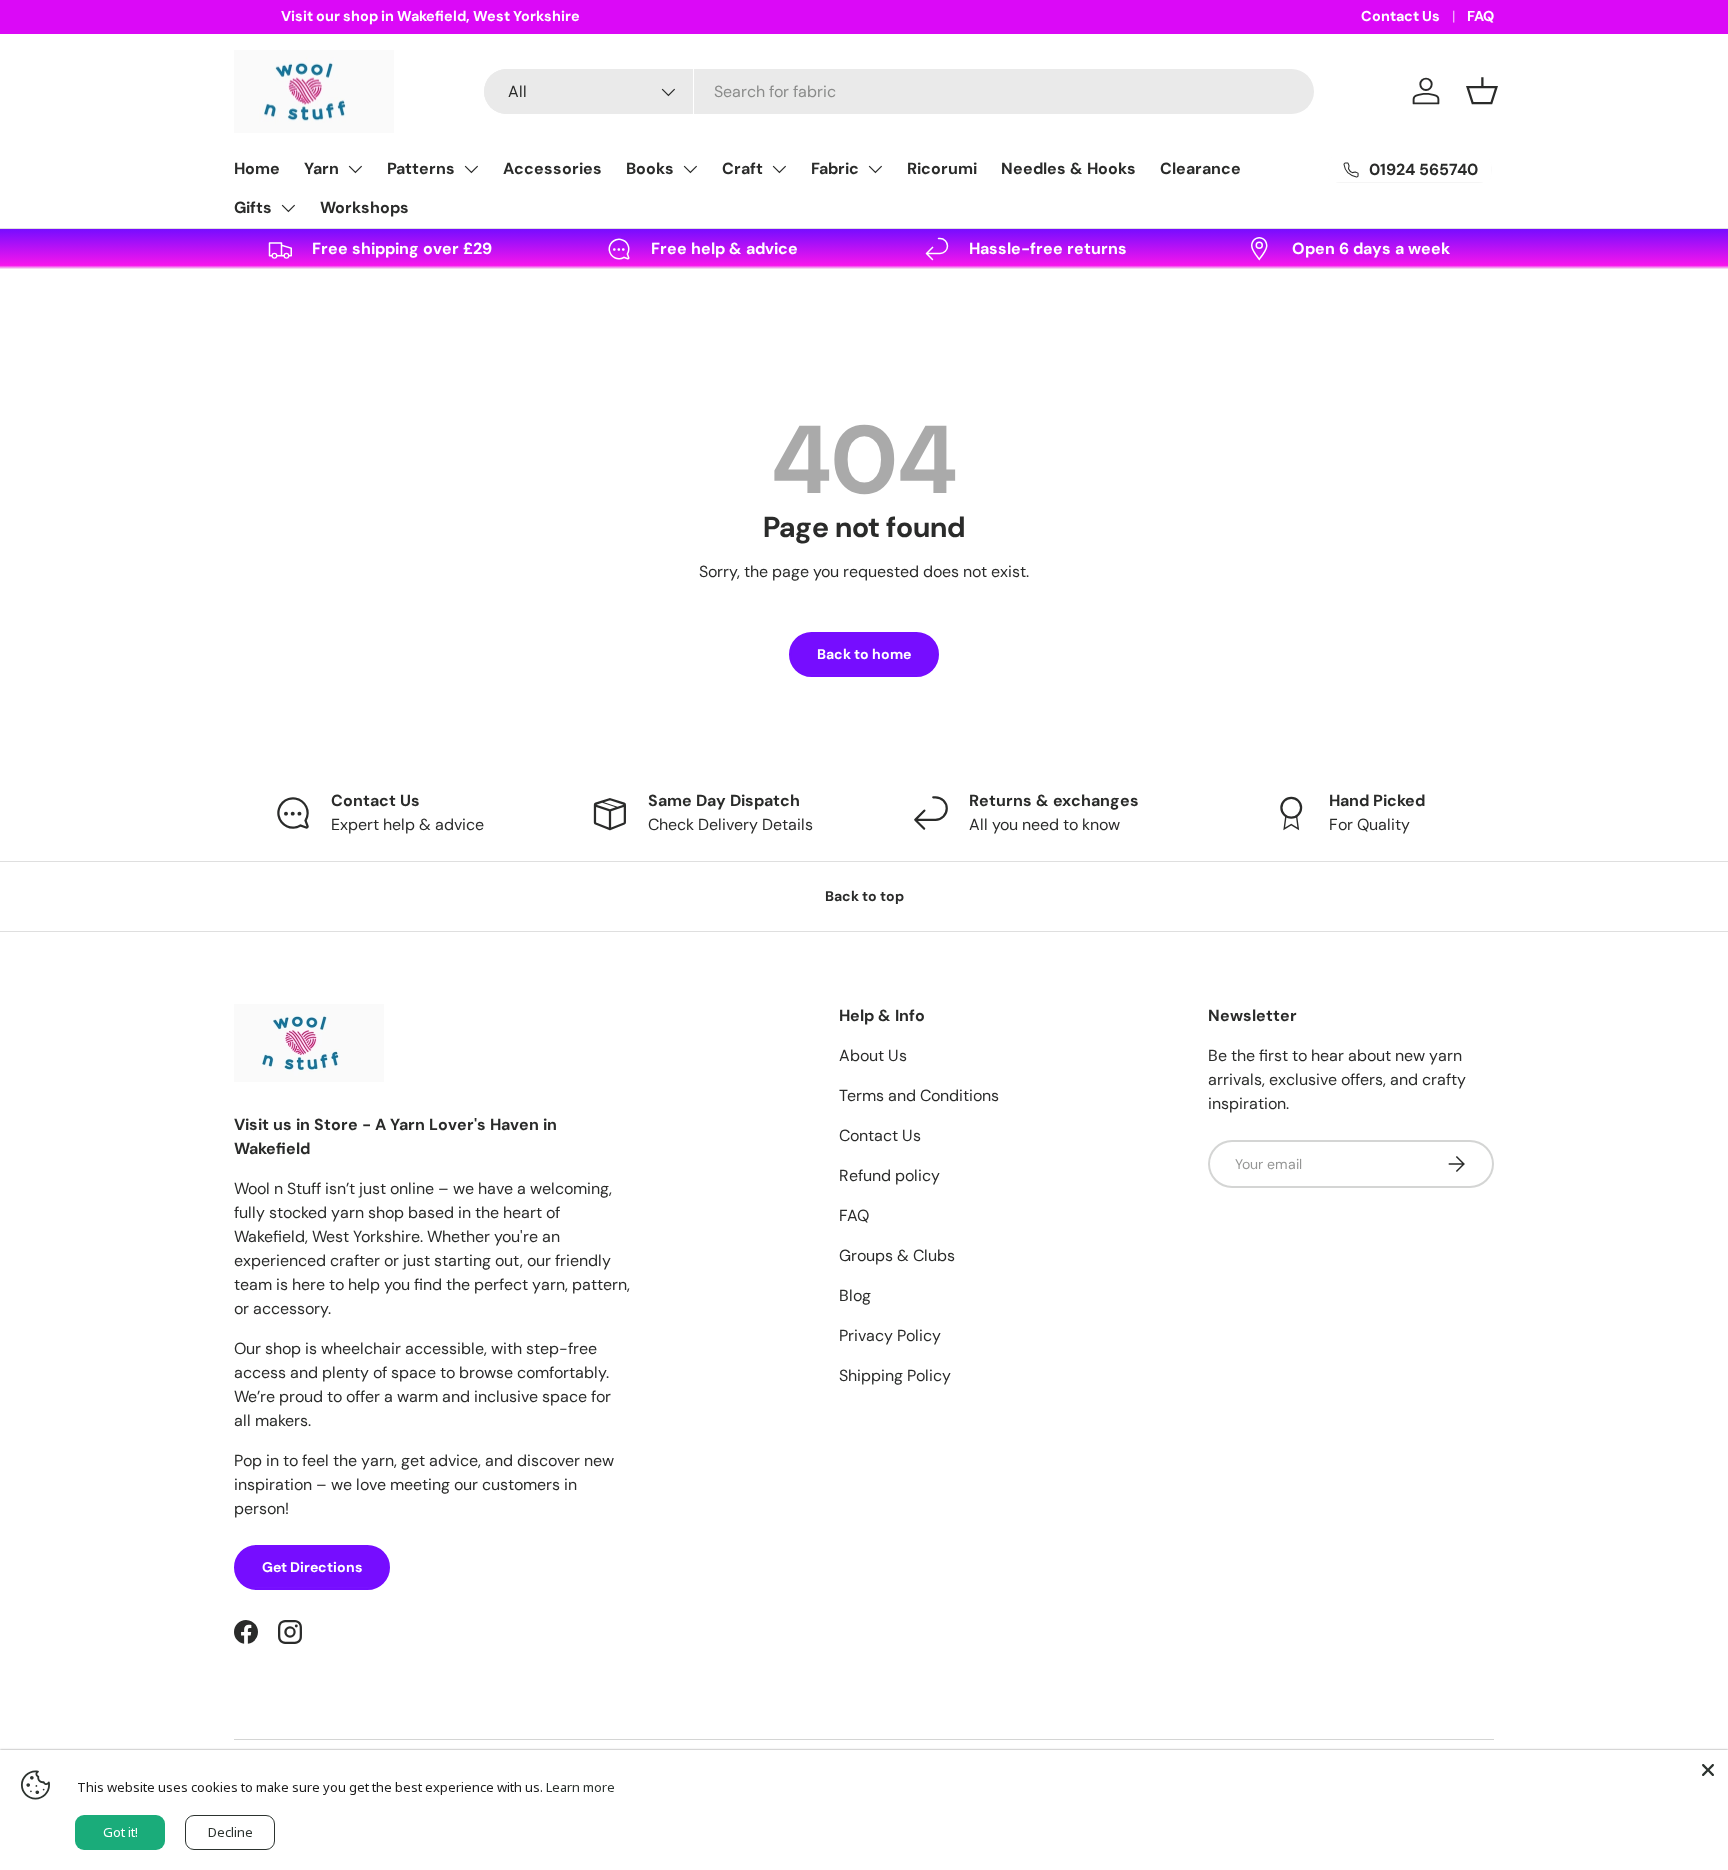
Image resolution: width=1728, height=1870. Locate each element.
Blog (855, 1295)
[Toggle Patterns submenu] (471, 169)
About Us (873, 1055)
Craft (742, 168)
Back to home (864, 654)
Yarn (321, 168)
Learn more (580, 1787)
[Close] (1708, 1770)
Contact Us (1400, 16)
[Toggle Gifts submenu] (288, 208)
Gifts (253, 207)
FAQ (1480, 16)
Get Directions (312, 1567)
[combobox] (899, 91)
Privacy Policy (890, 1335)
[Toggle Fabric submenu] (875, 169)
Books (650, 168)
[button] (1482, 91)
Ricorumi (942, 168)
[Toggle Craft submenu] (779, 169)
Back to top (864, 896)
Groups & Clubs (897, 1255)
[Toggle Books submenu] (690, 169)
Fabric (835, 168)
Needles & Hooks (1068, 168)
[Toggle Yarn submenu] (355, 169)
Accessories (552, 168)
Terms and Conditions (919, 1095)
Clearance (1200, 168)
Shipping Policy (895, 1375)
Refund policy (889, 1175)
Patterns (421, 168)
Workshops (364, 207)
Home (257, 168)
